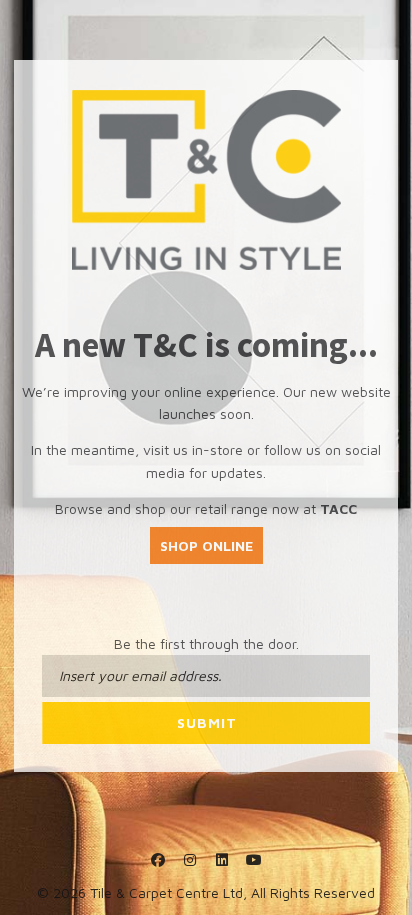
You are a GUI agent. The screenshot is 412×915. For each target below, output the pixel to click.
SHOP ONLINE (206, 545)
